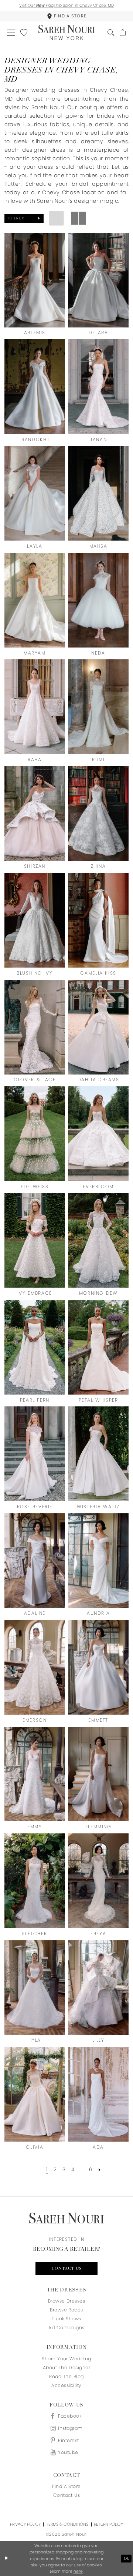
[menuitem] (66, 16)
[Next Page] (100, 2170)
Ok (127, 2559)
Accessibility (66, 2385)
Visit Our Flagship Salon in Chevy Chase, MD (67, 5)
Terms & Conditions (67, 2524)
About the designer (67, 2368)
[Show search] (111, 33)
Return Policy (108, 2524)
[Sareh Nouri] (67, 32)
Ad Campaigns (66, 2328)
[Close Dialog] (6, 2559)
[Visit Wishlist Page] (24, 33)
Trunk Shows (66, 2319)
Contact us (67, 2269)
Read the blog (66, 2376)
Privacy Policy (25, 2524)
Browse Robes (66, 2310)
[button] (11, 33)
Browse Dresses (67, 2301)
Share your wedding (66, 2359)
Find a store (66, 2486)
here (78, 2571)
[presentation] (35, 280)
